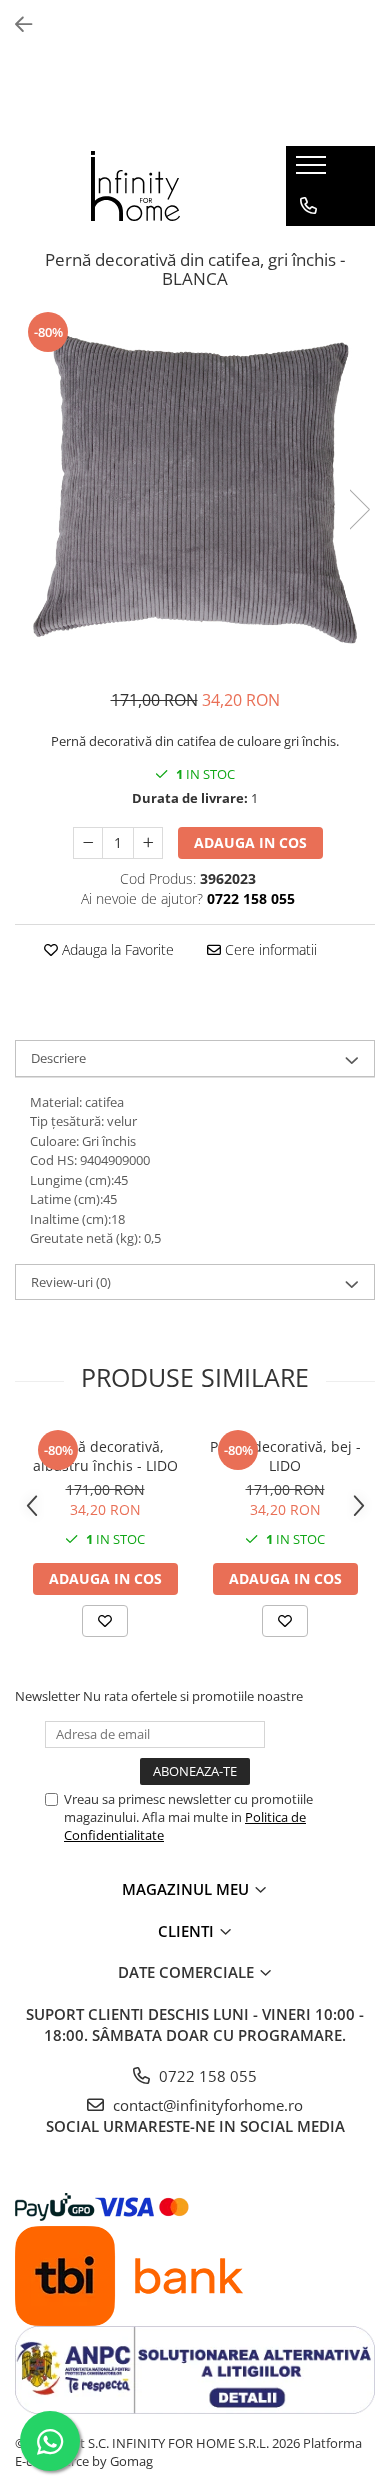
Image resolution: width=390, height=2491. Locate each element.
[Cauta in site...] (308, 286)
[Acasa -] (136, 186)
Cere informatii (269, 949)
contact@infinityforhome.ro (206, 2105)
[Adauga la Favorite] (105, 1621)
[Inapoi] (15, 24)
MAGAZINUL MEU (187, 1889)
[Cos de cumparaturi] (307, 246)
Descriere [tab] (58, 1058)
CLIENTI (188, 1931)
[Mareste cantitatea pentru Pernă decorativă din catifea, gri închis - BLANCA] (148, 843)
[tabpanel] (195, 489)
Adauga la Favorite (116, 949)
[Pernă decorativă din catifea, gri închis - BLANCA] (195, 489)
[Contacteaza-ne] (308, 206)
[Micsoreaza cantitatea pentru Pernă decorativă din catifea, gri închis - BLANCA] (88, 843)
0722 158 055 (206, 2076)
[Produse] (313, 171)
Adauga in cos (250, 842)
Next (359, 509)
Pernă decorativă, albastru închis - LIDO (105, 1456)
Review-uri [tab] (71, 1282)
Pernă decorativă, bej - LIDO (285, 1456)
